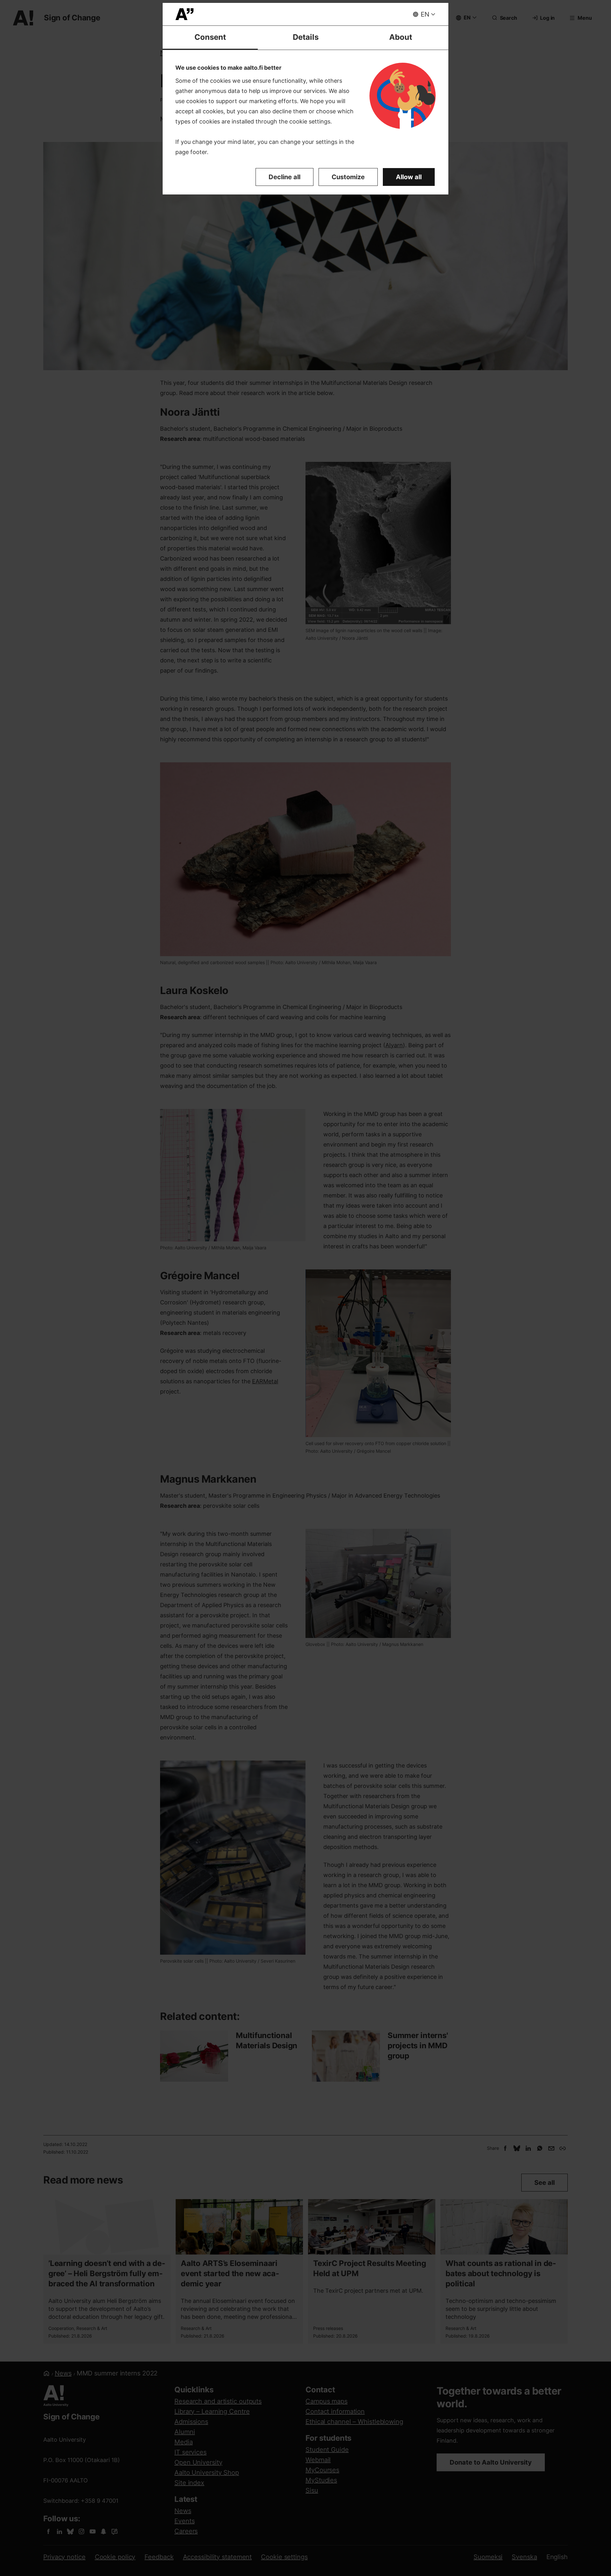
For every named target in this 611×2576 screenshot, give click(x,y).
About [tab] (401, 37)
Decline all (284, 177)
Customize (348, 177)
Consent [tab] (210, 37)
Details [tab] (306, 37)
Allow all (409, 177)
